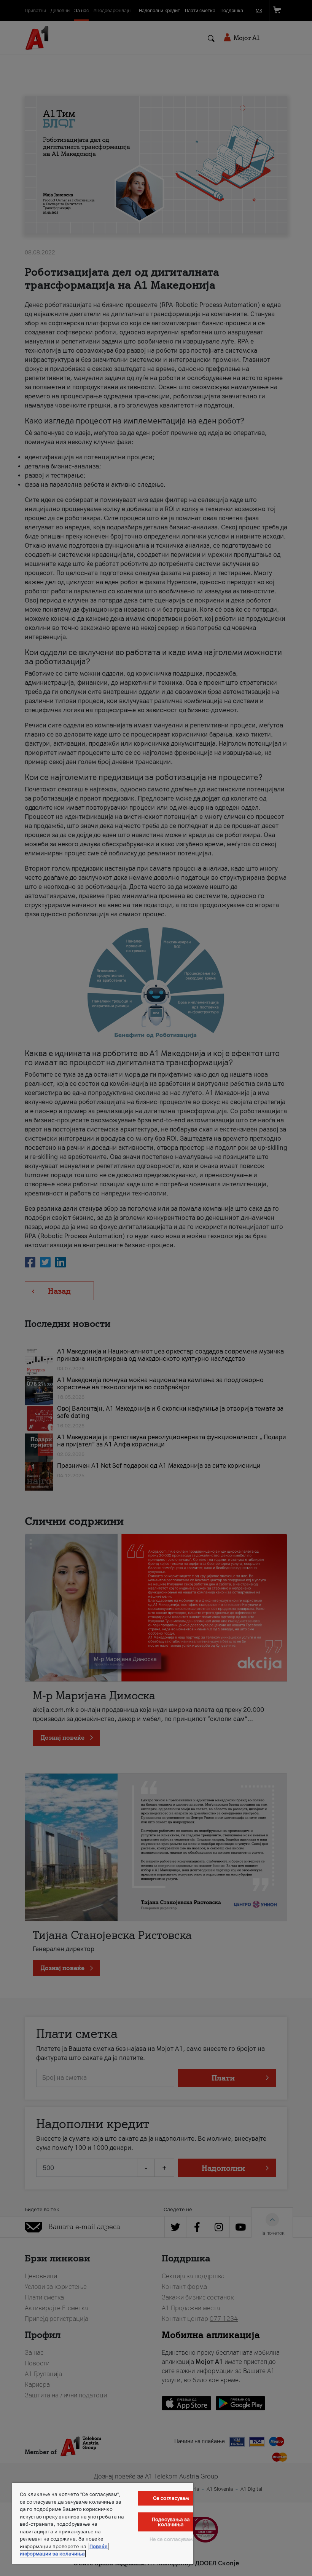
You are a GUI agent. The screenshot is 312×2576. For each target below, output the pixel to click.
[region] (103, 2523)
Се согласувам (171, 2498)
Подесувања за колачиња (171, 2522)
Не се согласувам (171, 2539)
